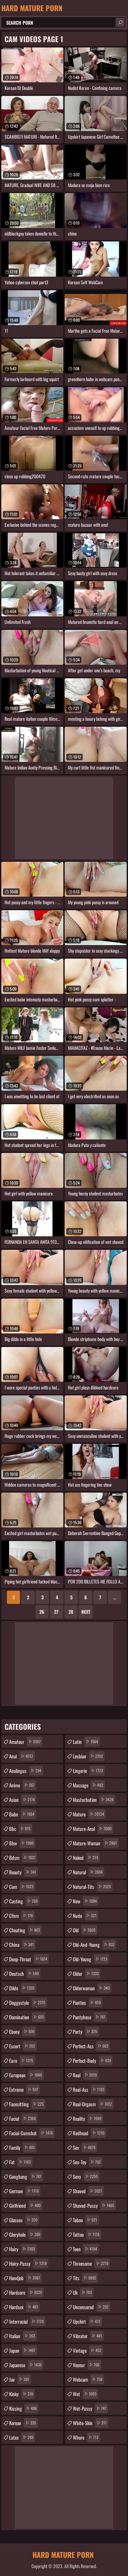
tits (85, 2278)
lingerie (88, 1771)
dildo (22, 1988)
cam (21, 1887)
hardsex (24, 2307)
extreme (24, 2089)
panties (87, 2002)
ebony (22, 2031)
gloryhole (25, 2234)
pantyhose (89, 2017)
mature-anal (92, 1829)
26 (42, 1612)
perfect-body (92, 2060)
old (84, 1930)
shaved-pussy (94, 2205)
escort (22, 2046)
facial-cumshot (31, 2133)
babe (22, 1814)
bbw (21, 1843)
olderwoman (91, 1988)
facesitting (26, 2104)
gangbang (25, 2176)
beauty (23, 1872)
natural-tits (92, 1887)
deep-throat (28, 1959)
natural (88, 1872)
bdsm (22, 1858)
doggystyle (27, 2002)
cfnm (21, 1916)
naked (85, 1858)
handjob (25, 2278)
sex (84, 2147)
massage (88, 1785)
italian (22, 2336)
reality (87, 2118)
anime (22, 1785)
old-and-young (94, 1945)
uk (82, 2292)
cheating (25, 1930)
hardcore (26, 2292)
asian (22, 1800)
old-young (90, 1959)
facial (22, 2118)
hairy (22, 2249)
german (24, 2191)
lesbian (88, 1756)
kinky (21, 2394)
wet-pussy (90, 2408)
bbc (20, 1829)
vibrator (87, 2336)
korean (23, 2423)
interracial (26, 2321)
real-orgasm (92, 2104)
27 (56, 1612)
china (21, 1945)
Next (86, 1612)
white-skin (90, 2423)
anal (21, 1756)
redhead (89, 2133)
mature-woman (95, 1843)
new (85, 1901)
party (85, 2031)
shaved (87, 2191)
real (85, 2075)
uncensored (91, 2307)
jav (19, 2379)
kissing (23, 2408)
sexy (85, 2176)
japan (22, 2350)
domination (27, 2017)
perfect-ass (91, 2046)
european (26, 2075)
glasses (23, 2220)
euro (21, 2060)
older (86, 1974)
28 (71, 1612)
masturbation (93, 1800)
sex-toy (87, 2162)
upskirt (87, 2321)
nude (85, 1916)
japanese (25, 2365)
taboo (85, 2220)
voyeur (86, 2365)
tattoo (86, 2234)
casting (23, 1901)
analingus (25, 1771)
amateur (25, 1742)
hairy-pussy (28, 2263)
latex (21, 2437)
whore (86, 2437)
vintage (87, 2350)
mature (88, 1814)
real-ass (89, 2089)
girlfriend (25, 2205)
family (22, 2147)
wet (85, 2394)
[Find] (120, 22)
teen (85, 2249)
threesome (91, 2263)
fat (20, 2162)
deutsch (24, 1974)
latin (85, 1742)
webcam (88, 2379)
